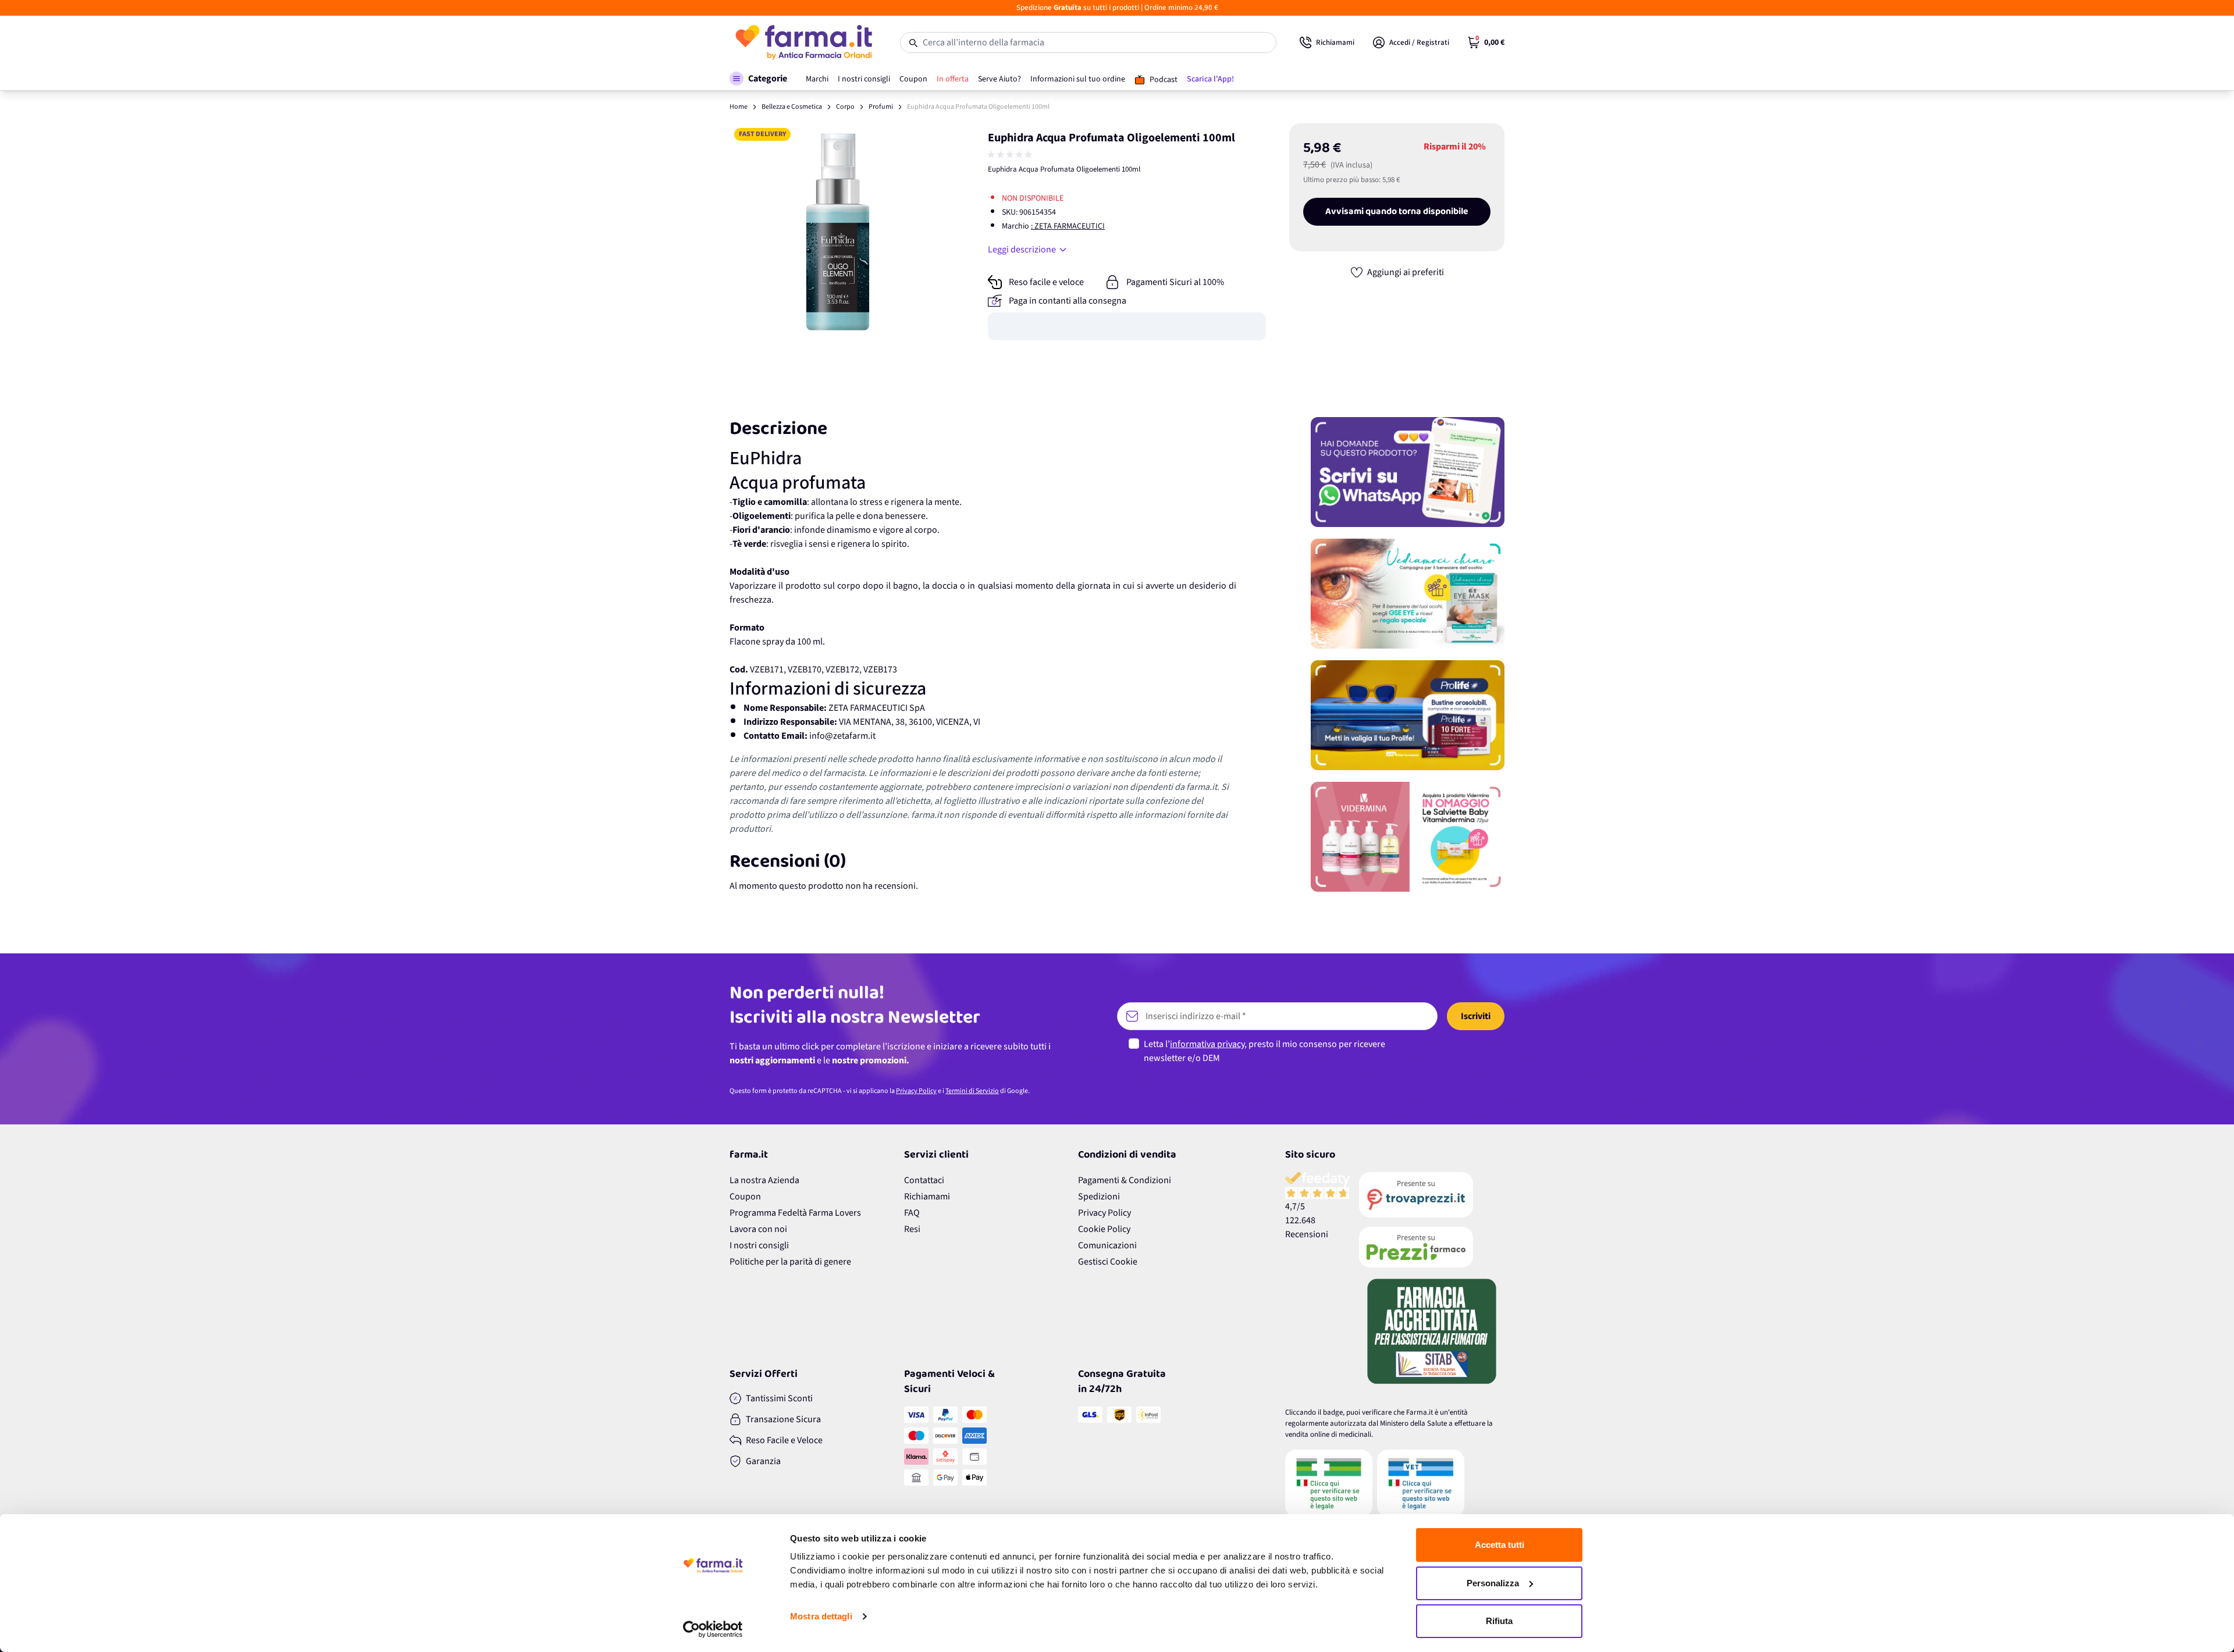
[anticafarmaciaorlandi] (1432, 1195)
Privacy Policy (916, 1091)
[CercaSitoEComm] (1329, 1483)
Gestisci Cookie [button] (1108, 1262)
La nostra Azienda (764, 1180)
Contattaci (924, 1180)
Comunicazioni (1107, 1245)
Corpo (845, 107)
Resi (912, 1229)
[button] (758, 79)
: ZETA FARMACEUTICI (1068, 226)
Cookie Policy (1104, 1229)
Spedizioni (1099, 1197)
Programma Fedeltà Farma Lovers (795, 1213)
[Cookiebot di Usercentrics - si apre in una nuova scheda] (713, 1629)
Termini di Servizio (972, 1091)
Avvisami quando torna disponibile (1397, 212)
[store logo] (803, 42)
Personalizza (1493, 1583)
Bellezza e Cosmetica (792, 107)
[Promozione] (1408, 472)
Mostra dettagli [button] (821, 1616)
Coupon (745, 1197)
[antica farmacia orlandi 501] (1432, 1247)
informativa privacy (1207, 1044)
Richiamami (927, 1197)
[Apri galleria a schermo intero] (838, 232)
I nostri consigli (759, 1245)
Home (739, 107)
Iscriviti (1476, 1016)
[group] (1011, 155)
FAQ (912, 1213)
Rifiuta (1499, 1621)
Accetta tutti (1500, 1545)
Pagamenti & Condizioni (1125, 1180)
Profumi (881, 107)
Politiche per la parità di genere (790, 1262)
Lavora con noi (758, 1229)
